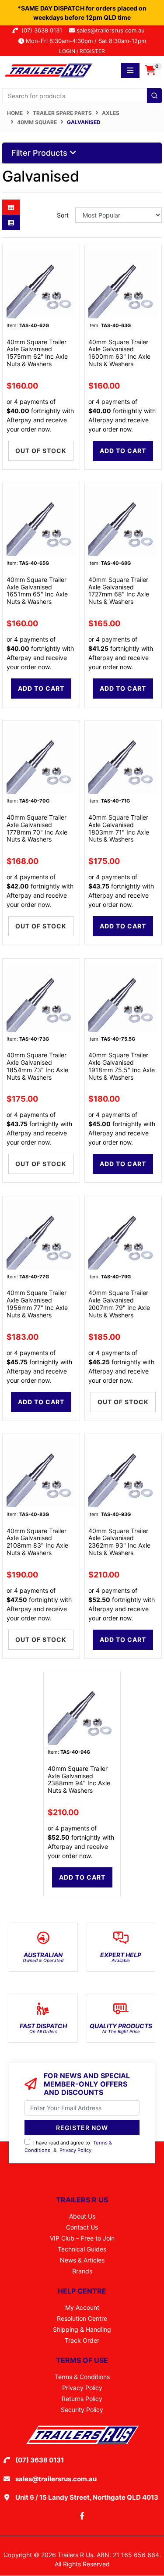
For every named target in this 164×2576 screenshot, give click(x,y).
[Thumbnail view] (11, 207)
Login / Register (82, 51)
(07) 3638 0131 (44, 30)
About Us (82, 2216)
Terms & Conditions (82, 2377)
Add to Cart (123, 451)
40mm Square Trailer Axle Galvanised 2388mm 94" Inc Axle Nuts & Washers (79, 1779)
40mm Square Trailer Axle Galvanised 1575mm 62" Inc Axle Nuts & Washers (37, 353)
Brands (82, 2271)
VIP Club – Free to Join (82, 2238)
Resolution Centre (82, 2318)
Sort (63, 215)
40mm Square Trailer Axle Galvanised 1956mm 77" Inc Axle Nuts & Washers (37, 1304)
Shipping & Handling (82, 2329)
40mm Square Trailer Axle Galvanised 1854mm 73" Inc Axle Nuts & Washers (37, 1066)
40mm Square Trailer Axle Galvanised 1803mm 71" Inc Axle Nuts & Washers (119, 828)
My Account (82, 2307)
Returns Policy (82, 2399)
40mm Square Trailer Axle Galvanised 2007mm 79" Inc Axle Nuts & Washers (119, 1304)
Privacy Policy (75, 2150)
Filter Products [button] (40, 153)
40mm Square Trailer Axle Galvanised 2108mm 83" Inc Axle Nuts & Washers (37, 1542)
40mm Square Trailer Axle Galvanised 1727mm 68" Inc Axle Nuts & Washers (119, 590)
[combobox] (82, 96)
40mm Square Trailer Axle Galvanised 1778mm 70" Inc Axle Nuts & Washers (37, 828)
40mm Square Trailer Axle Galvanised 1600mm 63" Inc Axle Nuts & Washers (119, 353)
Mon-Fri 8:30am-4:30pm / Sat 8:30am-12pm (85, 41)
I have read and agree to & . (68, 2146)
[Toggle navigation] (130, 70)
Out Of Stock (41, 451)
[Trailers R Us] (48, 70)
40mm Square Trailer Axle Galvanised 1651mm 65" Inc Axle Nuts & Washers (37, 590)
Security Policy (82, 2410)
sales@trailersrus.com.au (113, 30)
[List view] (11, 223)
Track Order (82, 2340)
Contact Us (82, 2227)
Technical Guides (82, 2249)
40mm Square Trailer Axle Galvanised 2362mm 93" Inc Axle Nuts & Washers (119, 1542)
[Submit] (154, 96)
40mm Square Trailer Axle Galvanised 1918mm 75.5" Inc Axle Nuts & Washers (122, 1066)
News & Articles (82, 2260)
